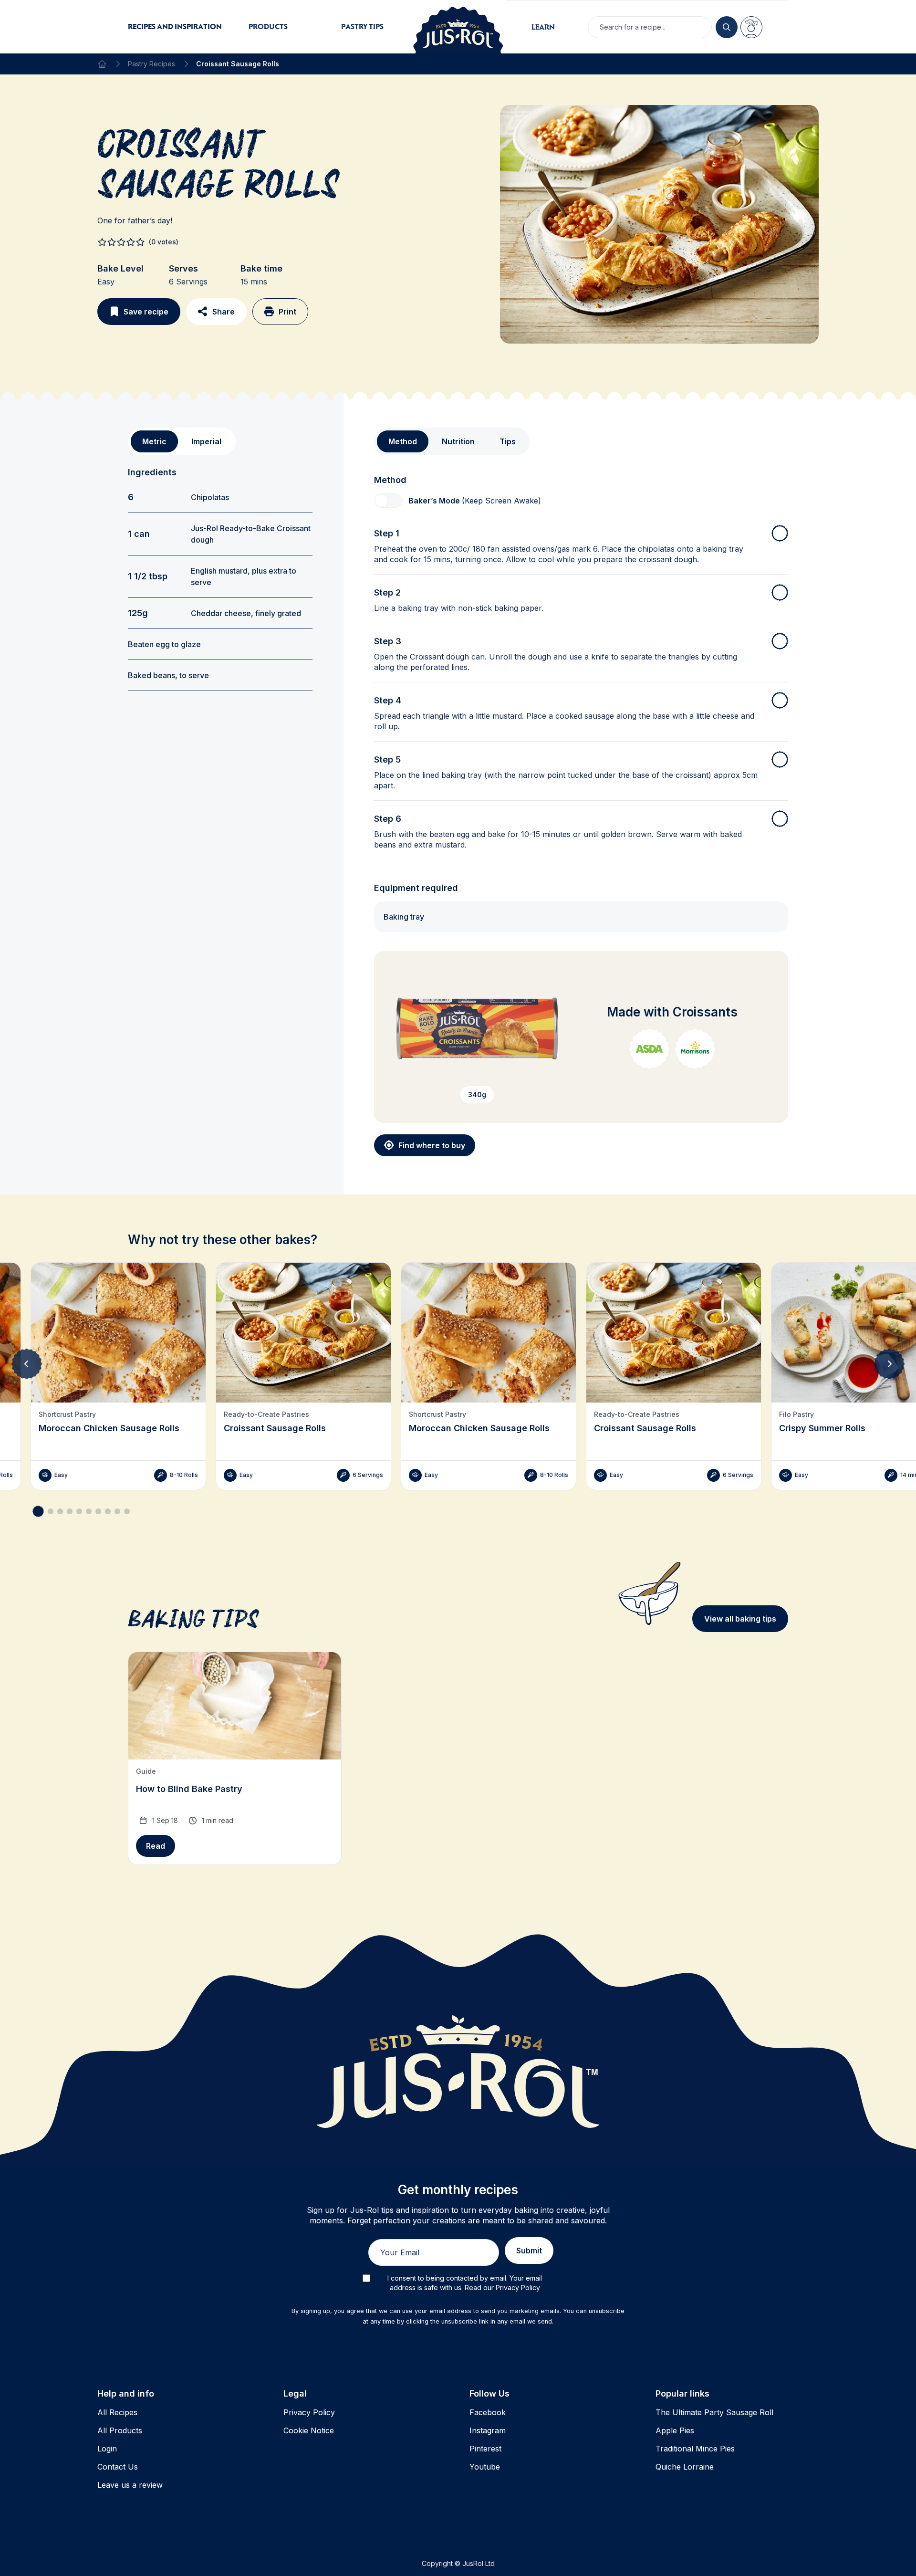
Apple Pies (675, 2430)
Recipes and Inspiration (175, 26)
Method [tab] (403, 441)
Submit (529, 2251)
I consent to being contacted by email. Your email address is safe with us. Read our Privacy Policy (465, 2283)
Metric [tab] (154, 441)
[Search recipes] (727, 27)
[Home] (102, 64)
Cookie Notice (309, 2430)
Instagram (488, 2430)
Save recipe (146, 312)
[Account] (751, 27)
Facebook (488, 2412)
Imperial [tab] (206, 441)
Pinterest (485, 2449)
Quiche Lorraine (685, 2467)
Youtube (485, 2467)
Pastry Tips (362, 26)
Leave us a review (130, 2485)
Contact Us (118, 2467)
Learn (543, 27)
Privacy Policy (309, 2412)
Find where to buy (432, 1145)
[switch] (388, 501)
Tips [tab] (508, 441)
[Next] (889, 1364)
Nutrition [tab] (458, 441)
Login (107, 2449)
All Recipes (117, 2412)
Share (224, 312)
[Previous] (27, 1364)
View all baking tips (740, 1619)
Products (268, 26)
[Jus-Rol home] (458, 27)
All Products (120, 2430)
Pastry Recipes (151, 64)
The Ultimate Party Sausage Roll (714, 2412)
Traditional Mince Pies (695, 2449)
